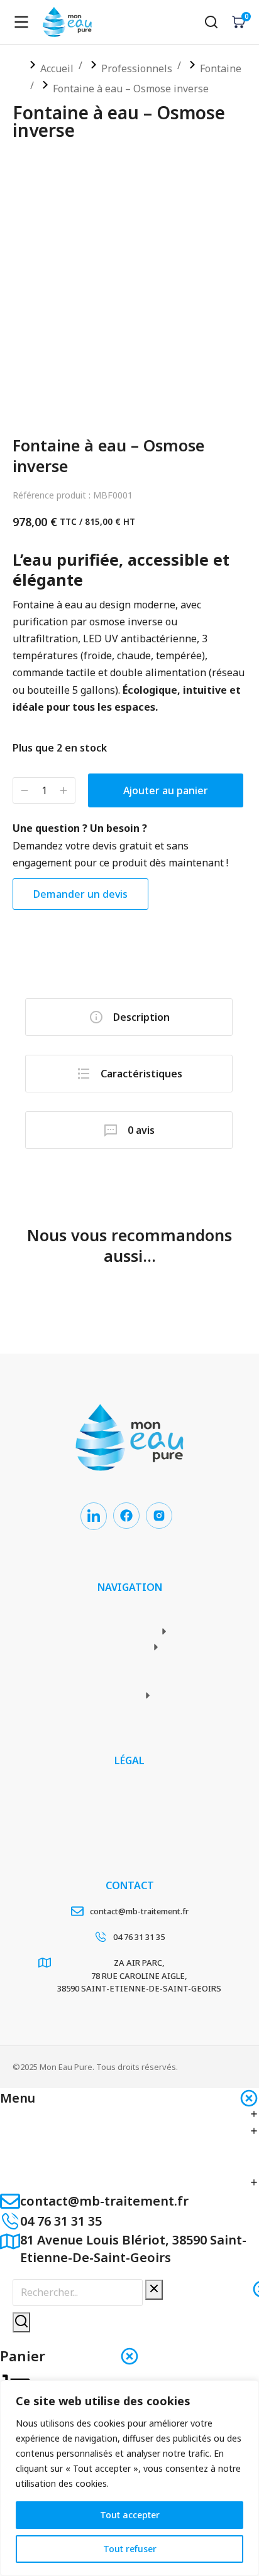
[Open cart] (239, 22)
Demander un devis (80, 894)
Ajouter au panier (166, 790)
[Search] (21, 2322)
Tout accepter (130, 2515)
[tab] (129, 1017)
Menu (18, 2098)
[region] (129, 2478)
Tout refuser (130, 2549)
